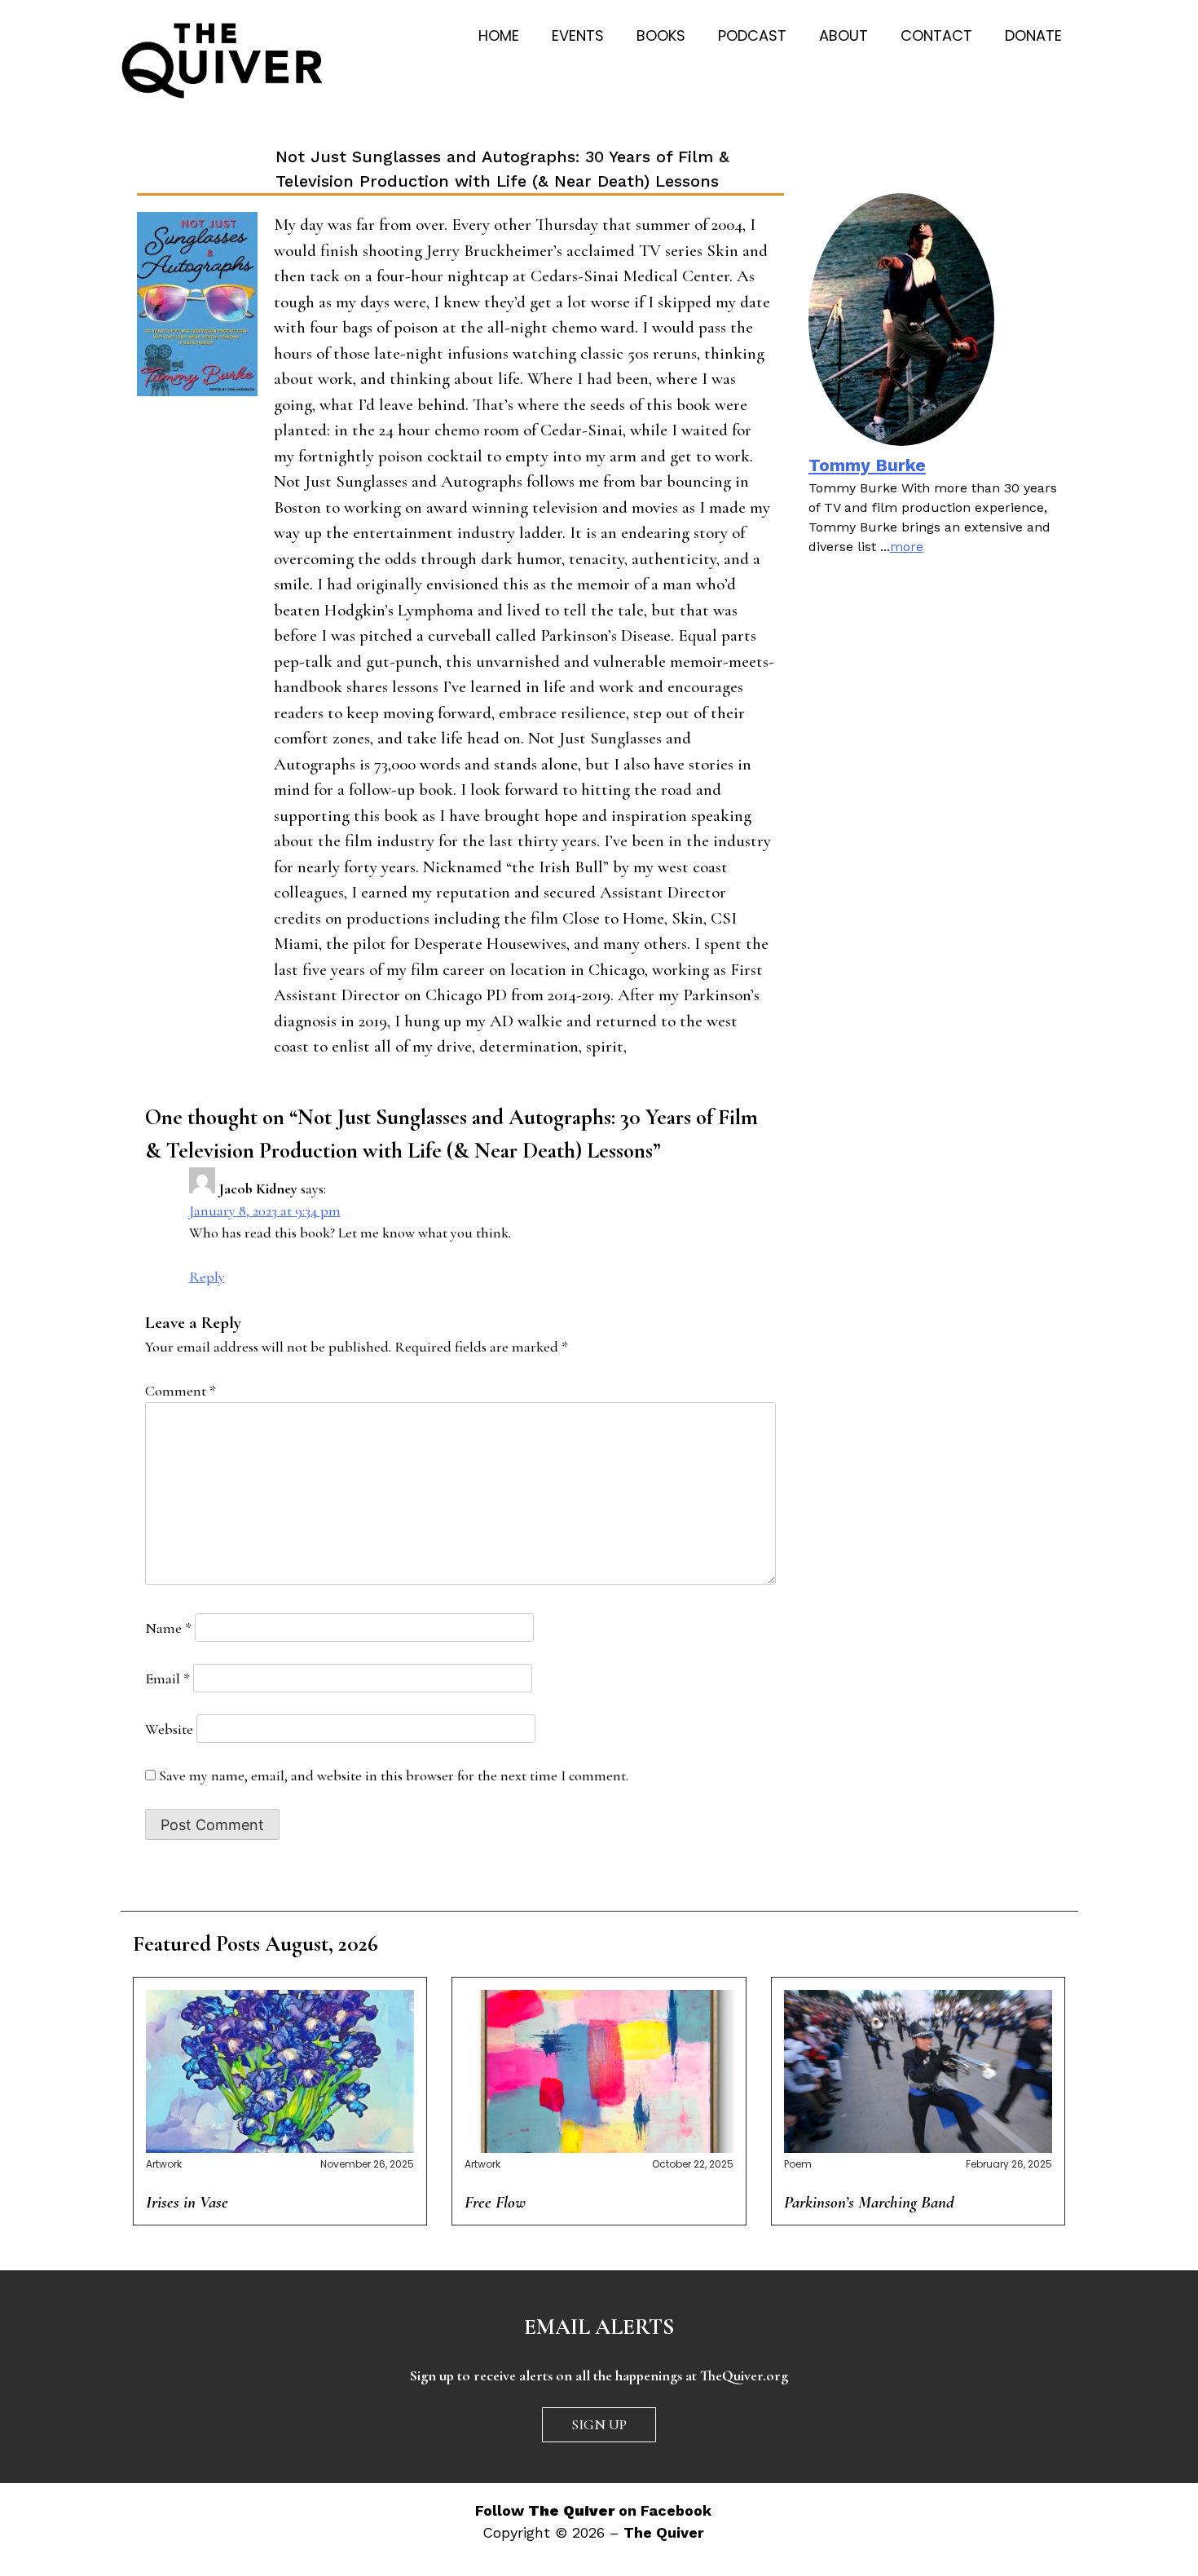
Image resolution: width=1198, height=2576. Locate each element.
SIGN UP (599, 2424)
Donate (1033, 35)
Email (167, 1678)
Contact (936, 35)
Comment (181, 1391)
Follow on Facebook (593, 2510)
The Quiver (664, 2532)
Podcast (752, 35)
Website (169, 1729)
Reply (207, 1277)
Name (168, 1628)
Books (661, 35)
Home (499, 35)
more (907, 547)
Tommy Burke (867, 465)
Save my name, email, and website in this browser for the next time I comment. (394, 1775)
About (843, 35)
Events (578, 35)
